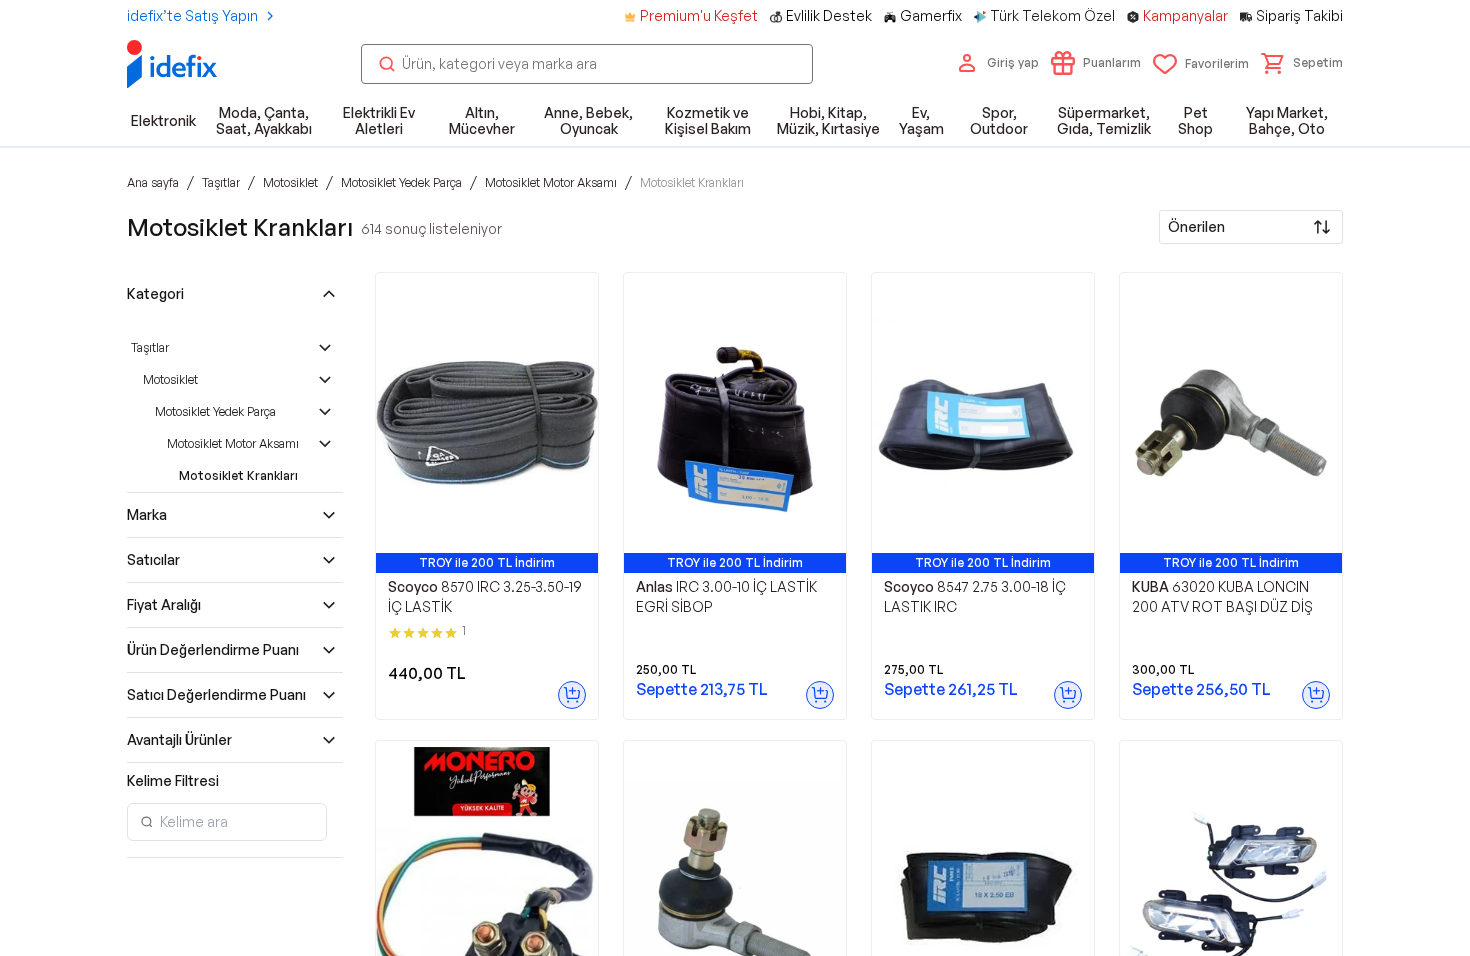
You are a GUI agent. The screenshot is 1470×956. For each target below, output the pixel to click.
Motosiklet (170, 379)
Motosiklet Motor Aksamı (233, 443)
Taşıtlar (150, 347)
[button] (1302, 63)
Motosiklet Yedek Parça (215, 411)
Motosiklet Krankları (238, 475)
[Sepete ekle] (572, 695)
